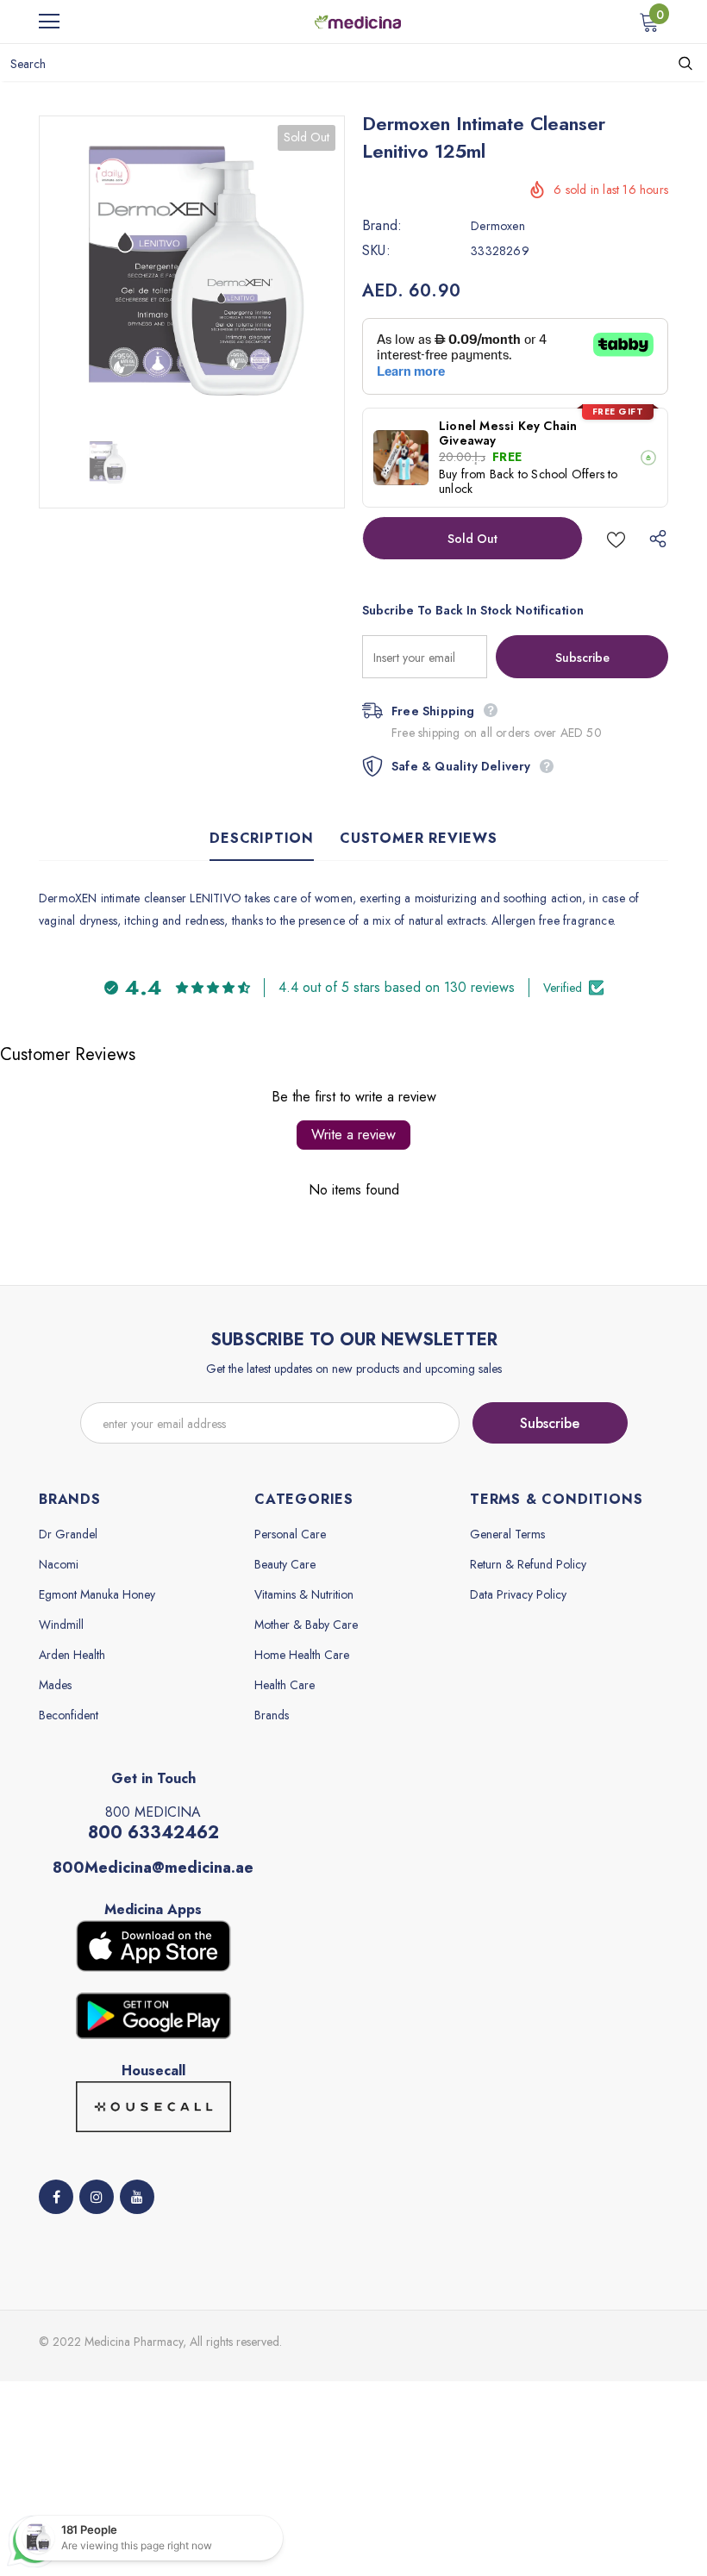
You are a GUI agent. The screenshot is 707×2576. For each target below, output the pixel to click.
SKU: (376, 251)
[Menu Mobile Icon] (49, 22)
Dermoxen (498, 226)
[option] (192, 268)
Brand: (382, 226)
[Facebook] (56, 2197)
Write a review (353, 1135)
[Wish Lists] (616, 538)
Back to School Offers (547, 474)
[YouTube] (137, 2197)
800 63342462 (153, 1833)
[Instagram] (97, 2197)
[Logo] (358, 21)
